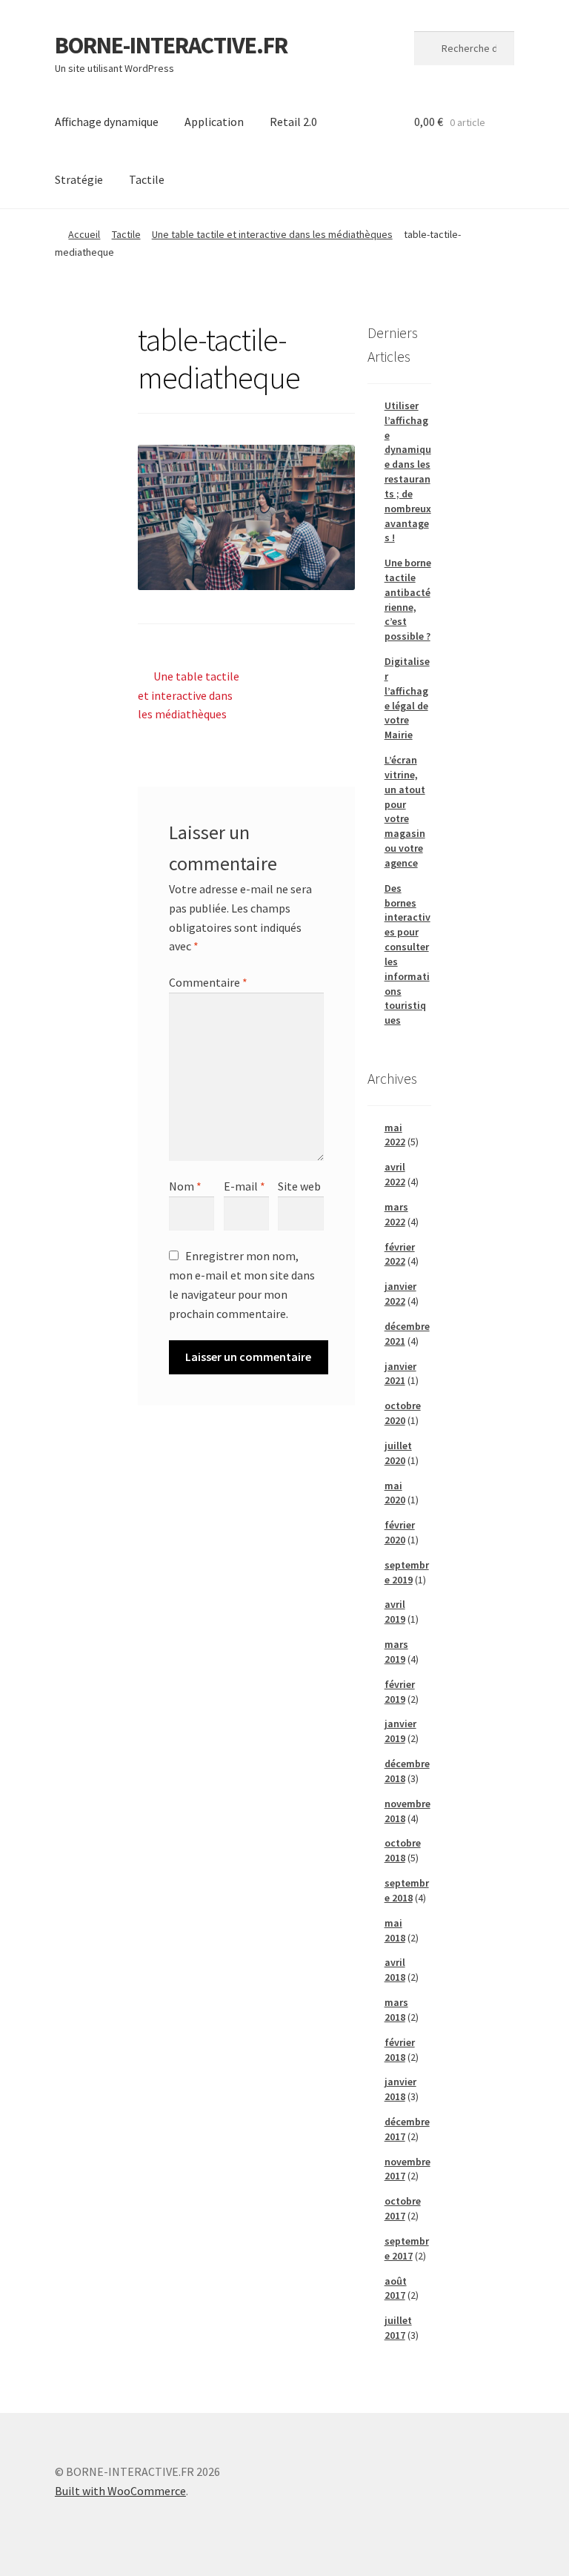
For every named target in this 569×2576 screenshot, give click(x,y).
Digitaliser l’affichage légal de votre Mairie (407, 698)
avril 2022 (395, 1174)
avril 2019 (395, 1612)
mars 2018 (396, 2010)
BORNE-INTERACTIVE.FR (171, 45)
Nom (185, 1186)
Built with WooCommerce (120, 2491)
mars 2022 (396, 1214)
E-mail (244, 1186)
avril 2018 (395, 1970)
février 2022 (400, 1254)
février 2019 (400, 1692)
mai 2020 (395, 1493)
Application (214, 122)
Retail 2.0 (293, 122)
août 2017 (396, 2288)
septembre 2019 (407, 1572)
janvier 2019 (400, 1731)
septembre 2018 (407, 1890)
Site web (299, 1186)
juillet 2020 (398, 1453)
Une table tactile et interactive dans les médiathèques (272, 234)
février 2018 (400, 2050)
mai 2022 (395, 1135)
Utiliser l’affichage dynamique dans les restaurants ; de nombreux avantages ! (408, 471)
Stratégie (79, 179)
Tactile (147, 179)
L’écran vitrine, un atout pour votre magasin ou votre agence (405, 811)
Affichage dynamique (107, 122)
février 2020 (400, 1532)
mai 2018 (395, 1930)
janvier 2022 (400, 1294)
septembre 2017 (407, 2248)
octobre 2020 (403, 1413)
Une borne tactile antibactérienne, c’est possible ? (408, 599)
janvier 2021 (400, 1374)
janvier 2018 (400, 2089)
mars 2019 (396, 1652)
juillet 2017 (398, 2328)
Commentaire (208, 982)
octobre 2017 (403, 2208)
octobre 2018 (403, 1850)
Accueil (84, 234)
